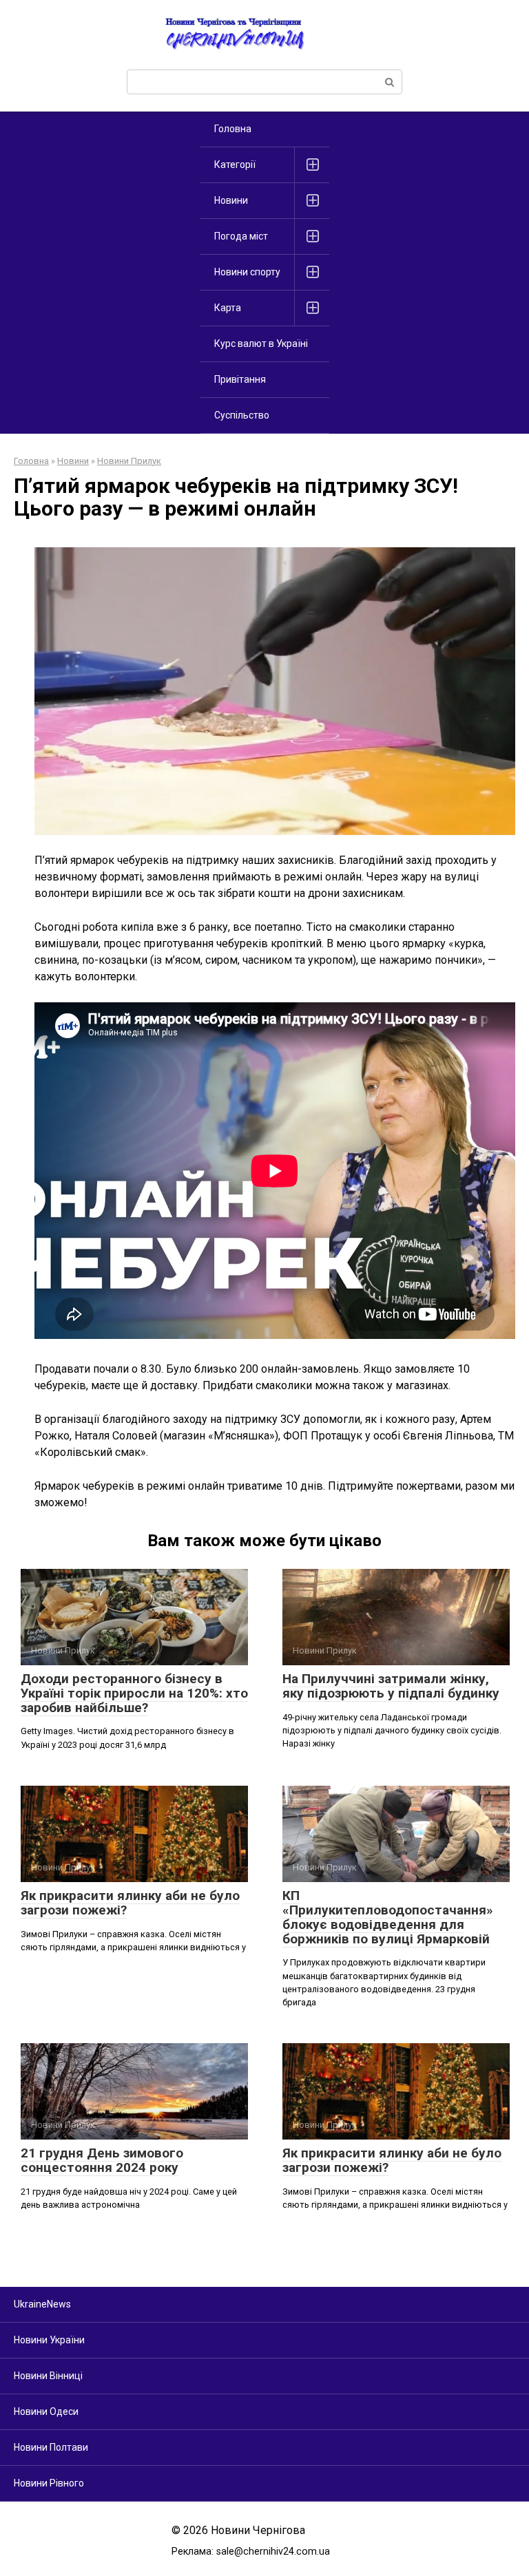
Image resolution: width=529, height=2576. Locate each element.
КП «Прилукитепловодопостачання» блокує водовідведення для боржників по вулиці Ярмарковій (388, 1917)
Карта (228, 308)
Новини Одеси (46, 2411)
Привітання (240, 379)
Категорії (235, 165)
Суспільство (242, 415)
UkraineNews (42, 2304)
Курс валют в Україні (261, 344)
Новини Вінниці (48, 2376)
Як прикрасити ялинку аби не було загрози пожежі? (130, 1903)
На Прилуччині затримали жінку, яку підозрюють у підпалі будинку (391, 1686)
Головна (233, 129)
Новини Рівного (49, 2483)
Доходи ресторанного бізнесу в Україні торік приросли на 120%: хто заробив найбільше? (134, 1693)
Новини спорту (247, 272)
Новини (231, 200)
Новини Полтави (51, 2447)
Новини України (49, 2340)
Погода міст (241, 236)
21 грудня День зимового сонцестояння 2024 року (102, 2160)
